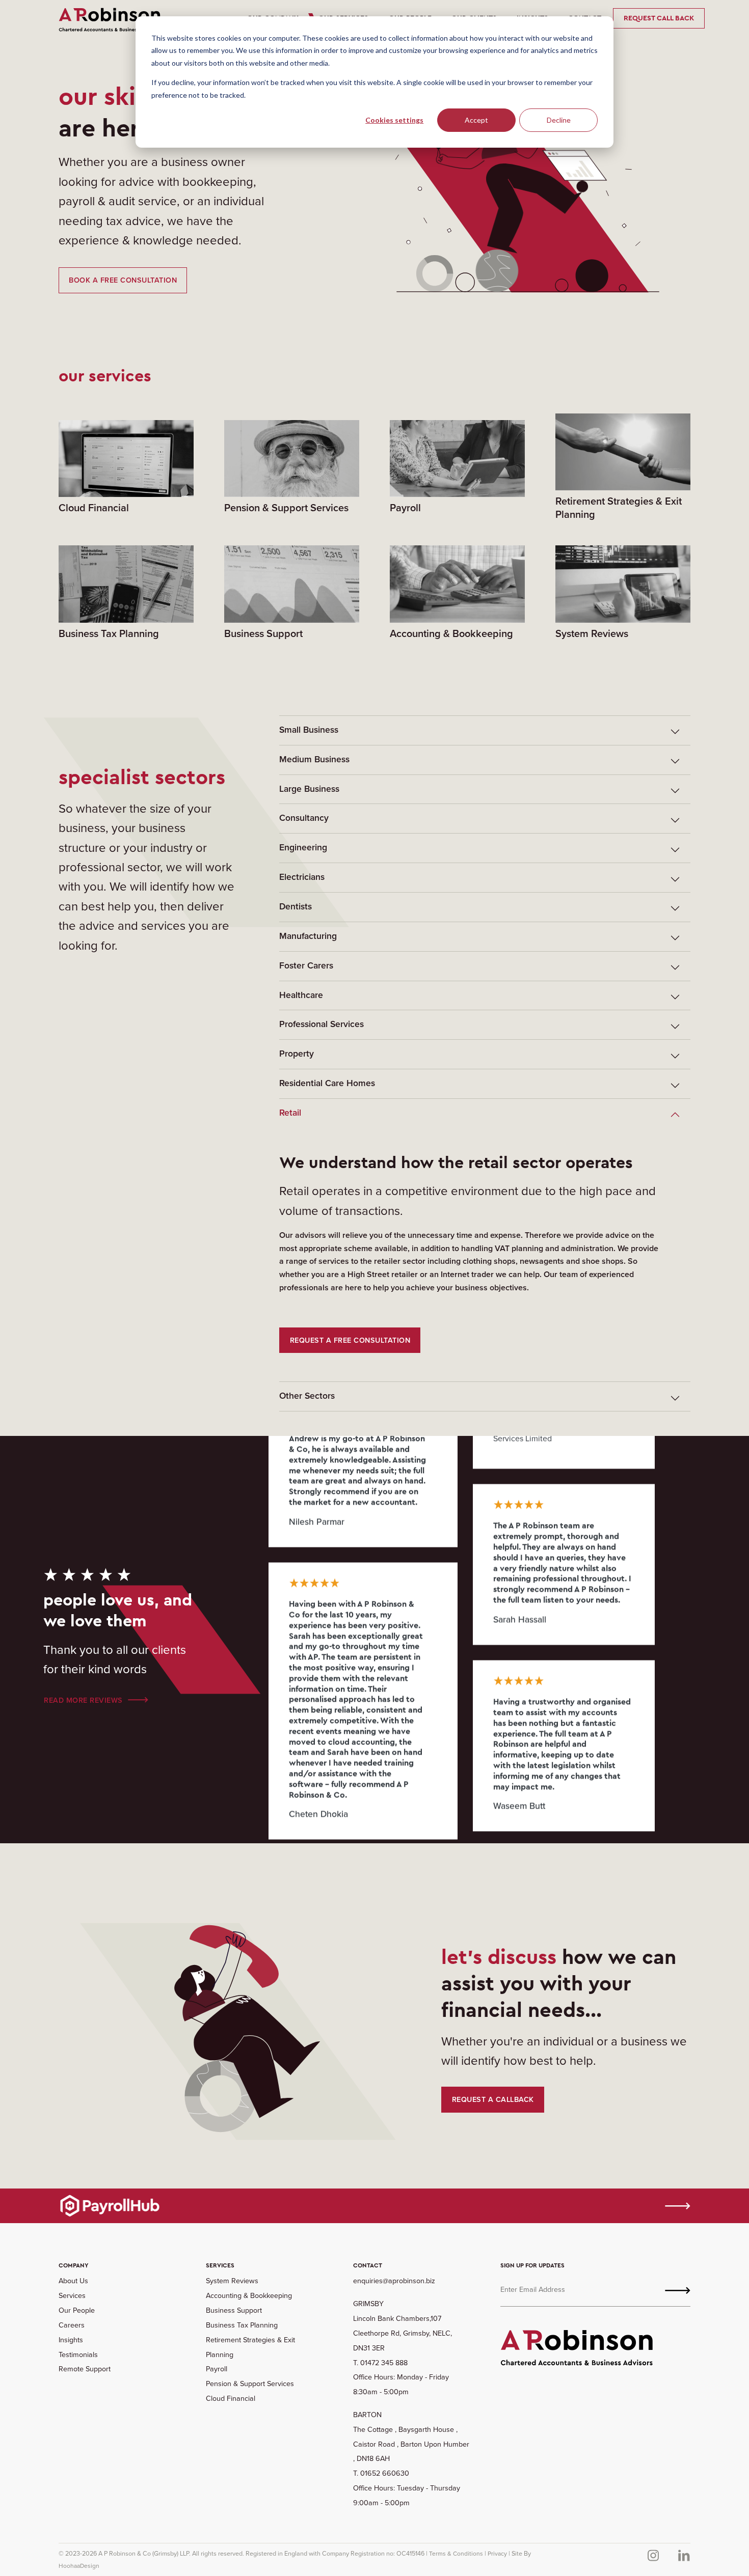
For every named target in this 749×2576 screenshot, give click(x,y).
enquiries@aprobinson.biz (394, 2281)
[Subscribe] (678, 2290)
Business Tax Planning (242, 2325)
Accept (476, 120)
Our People (77, 2310)
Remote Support (85, 2369)
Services (72, 2295)
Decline (559, 120)
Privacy (497, 2554)
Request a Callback (493, 2099)
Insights (71, 2340)
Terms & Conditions (456, 2554)
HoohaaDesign (79, 2566)
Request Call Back (659, 18)
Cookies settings (394, 120)
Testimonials (78, 2355)
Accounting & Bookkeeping (249, 2295)
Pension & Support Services (250, 2384)
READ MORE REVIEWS (83, 1700)
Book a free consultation (123, 280)
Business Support (234, 2310)
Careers (72, 2325)
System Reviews (232, 2281)
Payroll (217, 2369)
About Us (73, 2281)
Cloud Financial (231, 2398)
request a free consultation (350, 1340)
